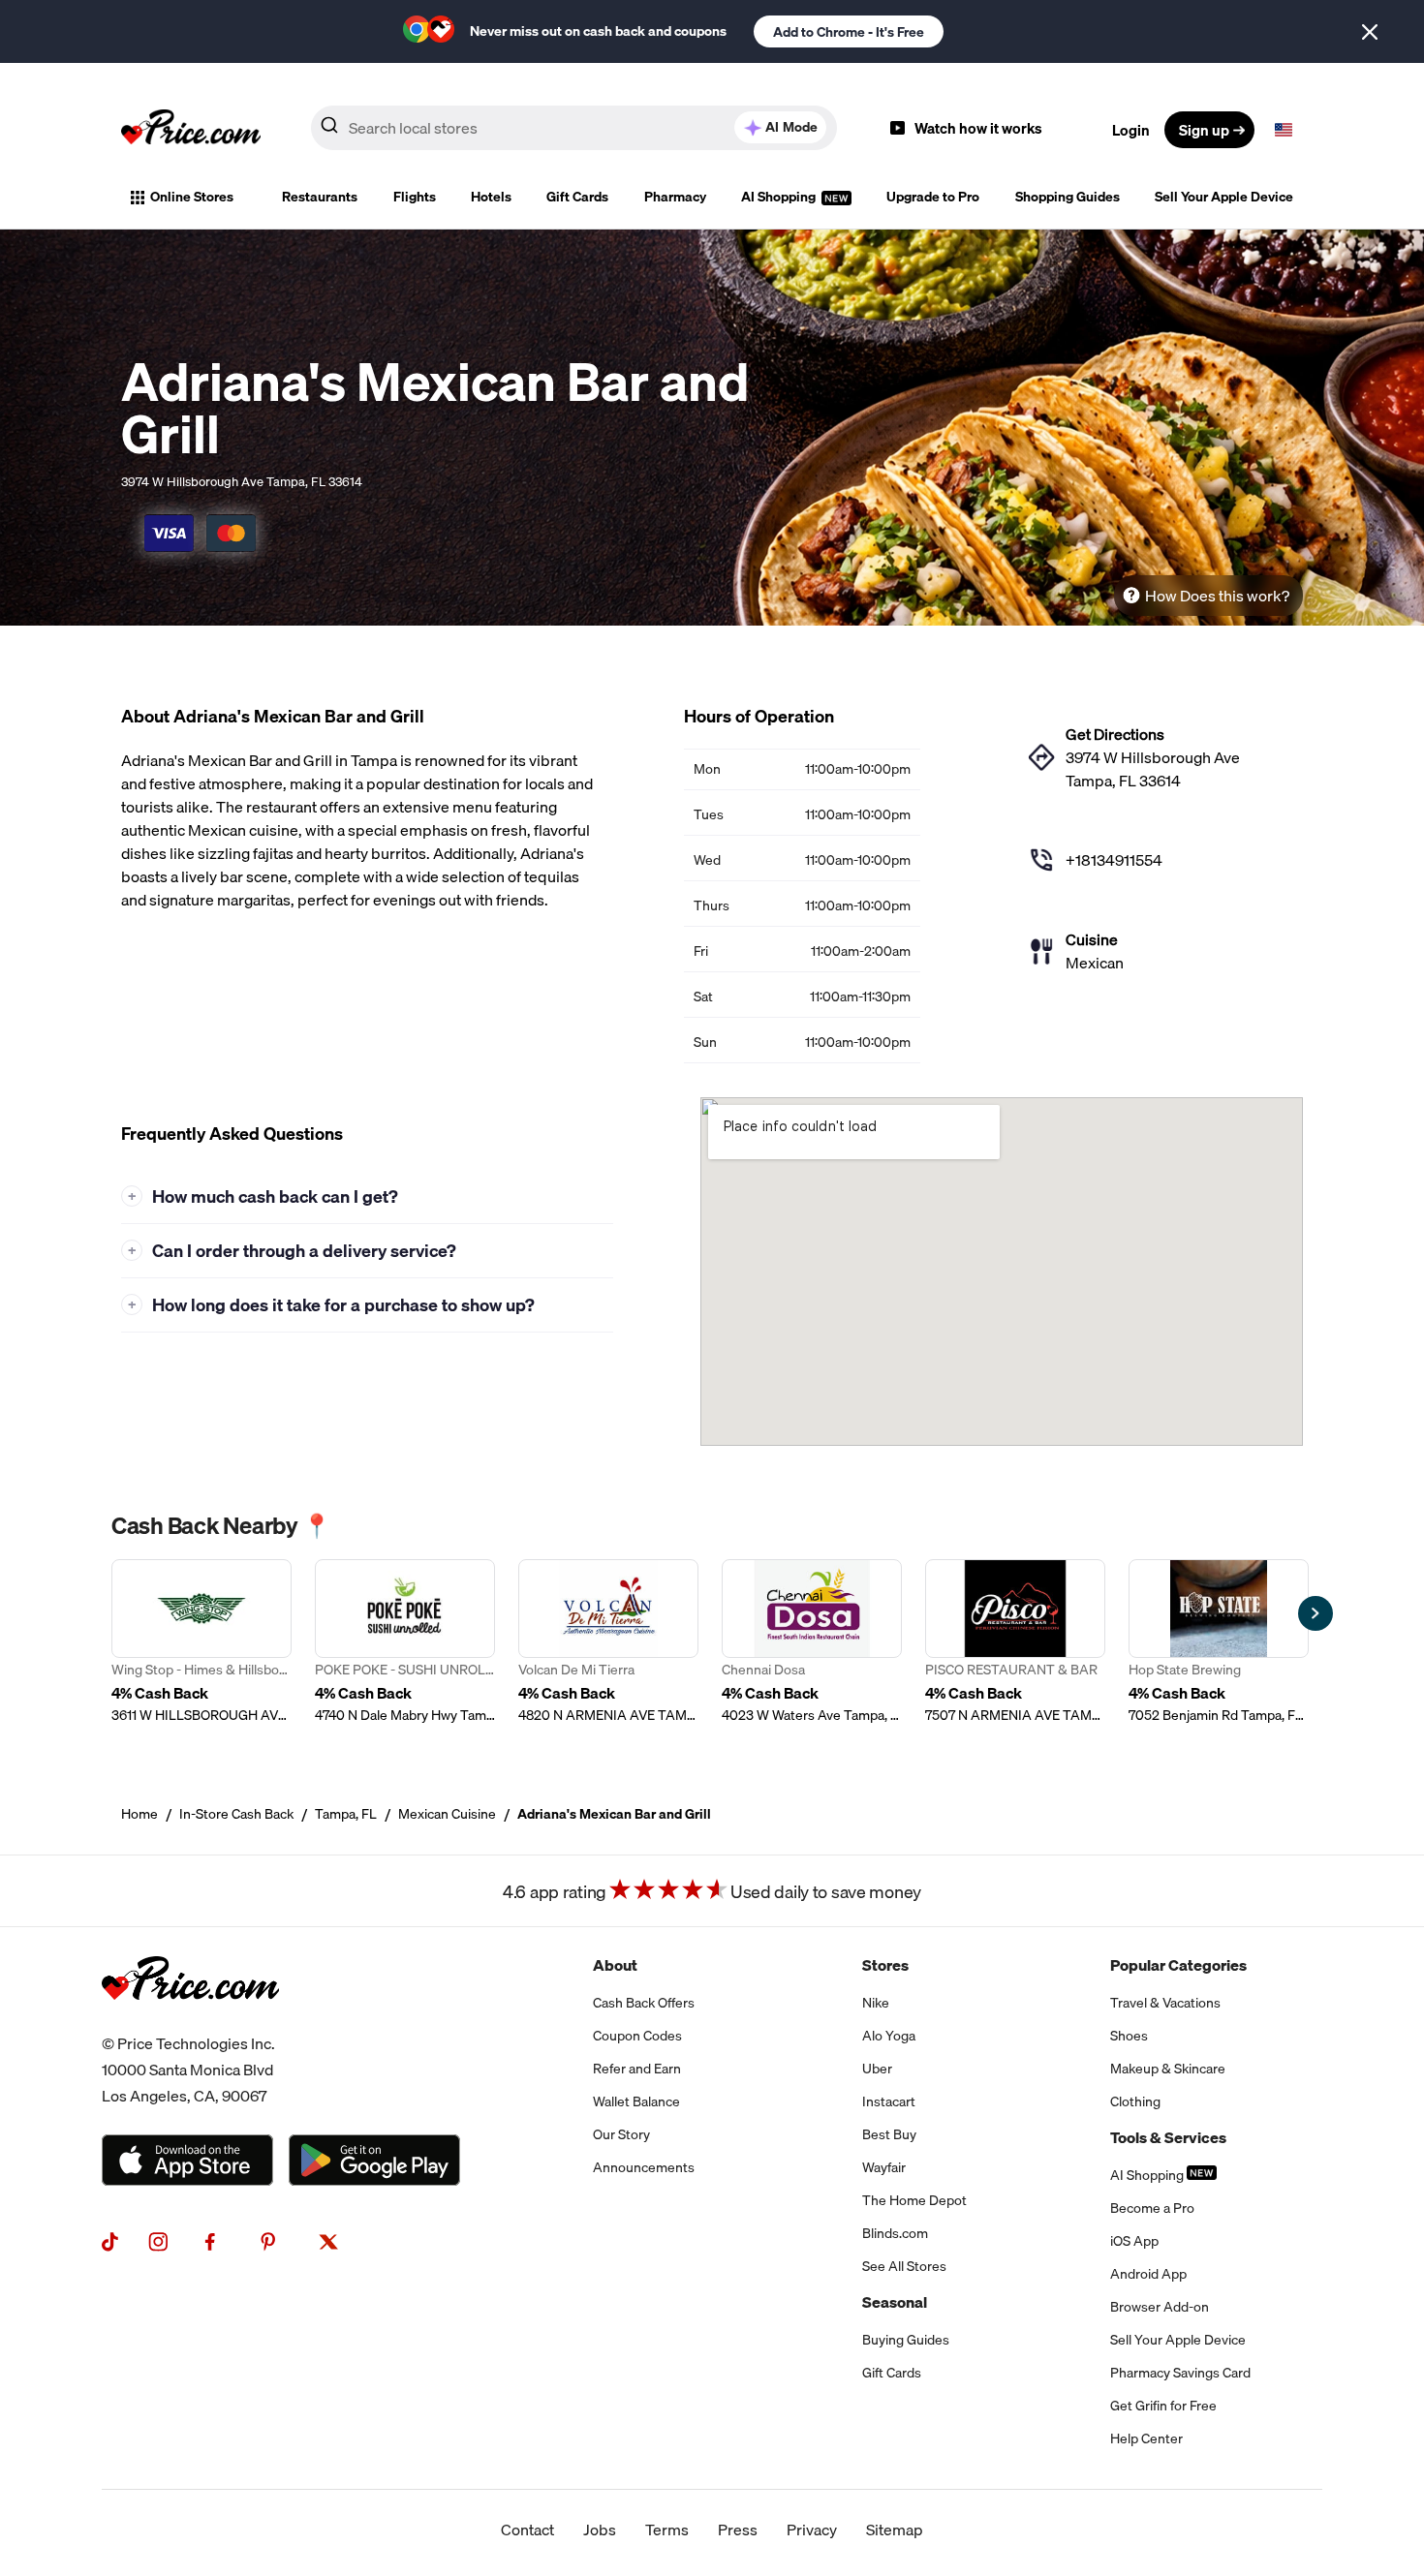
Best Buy (889, 2134)
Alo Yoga (889, 2036)
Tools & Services (1168, 2137)
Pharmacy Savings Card (1180, 2373)
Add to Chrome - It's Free (849, 32)
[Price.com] (190, 2019)
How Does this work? (1217, 596)
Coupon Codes (637, 2036)
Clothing (1135, 2101)
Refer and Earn (637, 2069)
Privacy (812, 2530)
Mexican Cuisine (447, 1814)
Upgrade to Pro (933, 197)
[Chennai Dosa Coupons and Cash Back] (812, 1642)
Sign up (1204, 130)
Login (1131, 130)
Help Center (1146, 2438)
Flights (415, 197)
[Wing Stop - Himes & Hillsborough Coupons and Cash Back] (201, 1642)
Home (139, 1814)
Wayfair (884, 2167)
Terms (667, 2530)
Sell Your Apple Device (1224, 197)
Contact (527, 2530)
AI (791, 127)
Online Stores (192, 197)
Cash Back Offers (644, 2003)
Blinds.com (895, 2233)
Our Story (621, 2134)
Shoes (1129, 2036)
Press (738, 2530)
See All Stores (904, 2266)
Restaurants (320, 197)
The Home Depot (914, 2200)
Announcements (644, 2167)
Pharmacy (675, 197)
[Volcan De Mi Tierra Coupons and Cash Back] (608, 1642)
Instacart (889, 2101)
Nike (876, 2003)
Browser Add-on (1160, 2307)
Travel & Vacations (1165, 2003)
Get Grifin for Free (1163, 2406)
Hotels (491, 197)
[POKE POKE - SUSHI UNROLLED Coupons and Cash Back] (405, 1642)
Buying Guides (906, 2340)
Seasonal (895, 2302)
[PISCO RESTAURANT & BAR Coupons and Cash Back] (1015, 1642)
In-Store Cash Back (236, 1814)
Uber (877, 2069)
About (615, 1965)
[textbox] (1284, 130)
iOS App (1134, 2241)
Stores (885, 1965)
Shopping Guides (1068, 197)
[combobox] (574, 128)
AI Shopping (780, 197)
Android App (1148, 2274)
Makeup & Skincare (1168, 2069)
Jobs (600, 2530)
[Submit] (329, 129)
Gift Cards (577, 197)
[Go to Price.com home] (191, 130)
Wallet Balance (636, 2101)
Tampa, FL (346, 1814)
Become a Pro (1152, 2208)
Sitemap (895, 2530)
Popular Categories (1178, 1965)
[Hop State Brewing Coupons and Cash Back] (1219, 1642)
